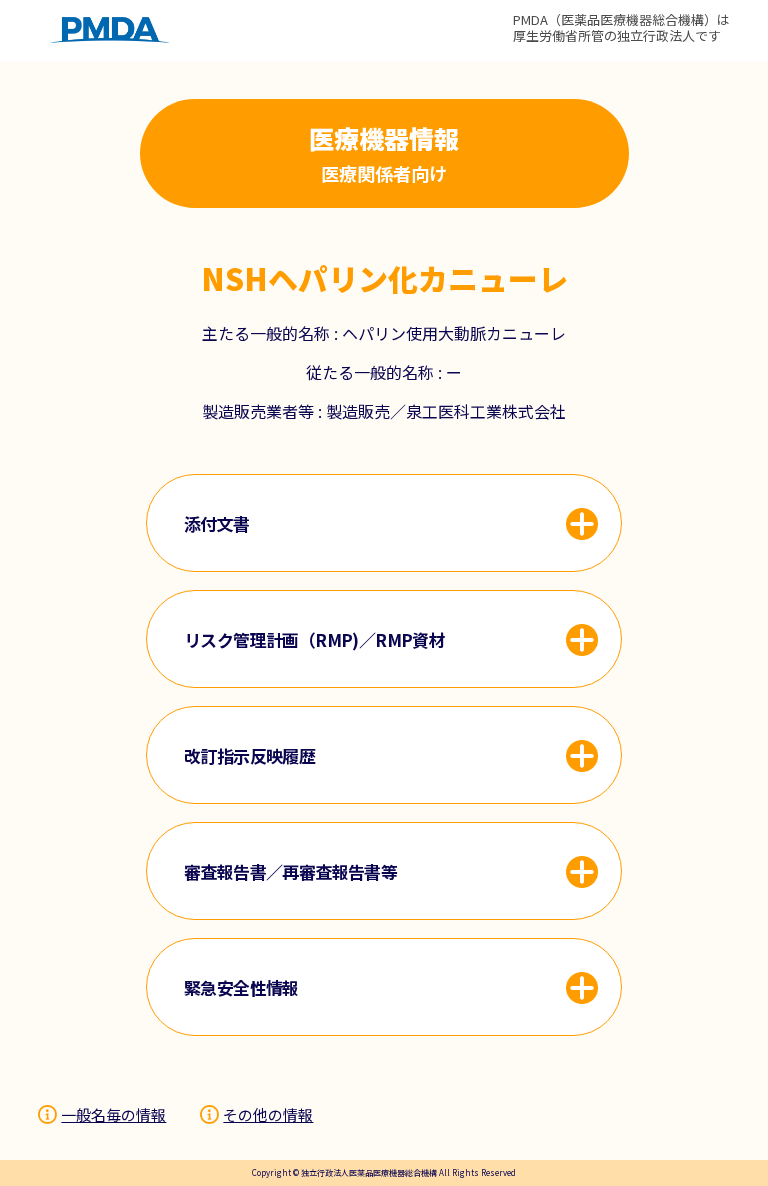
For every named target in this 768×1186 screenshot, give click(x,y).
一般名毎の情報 (113, 1114)
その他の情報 (268, 1114)
